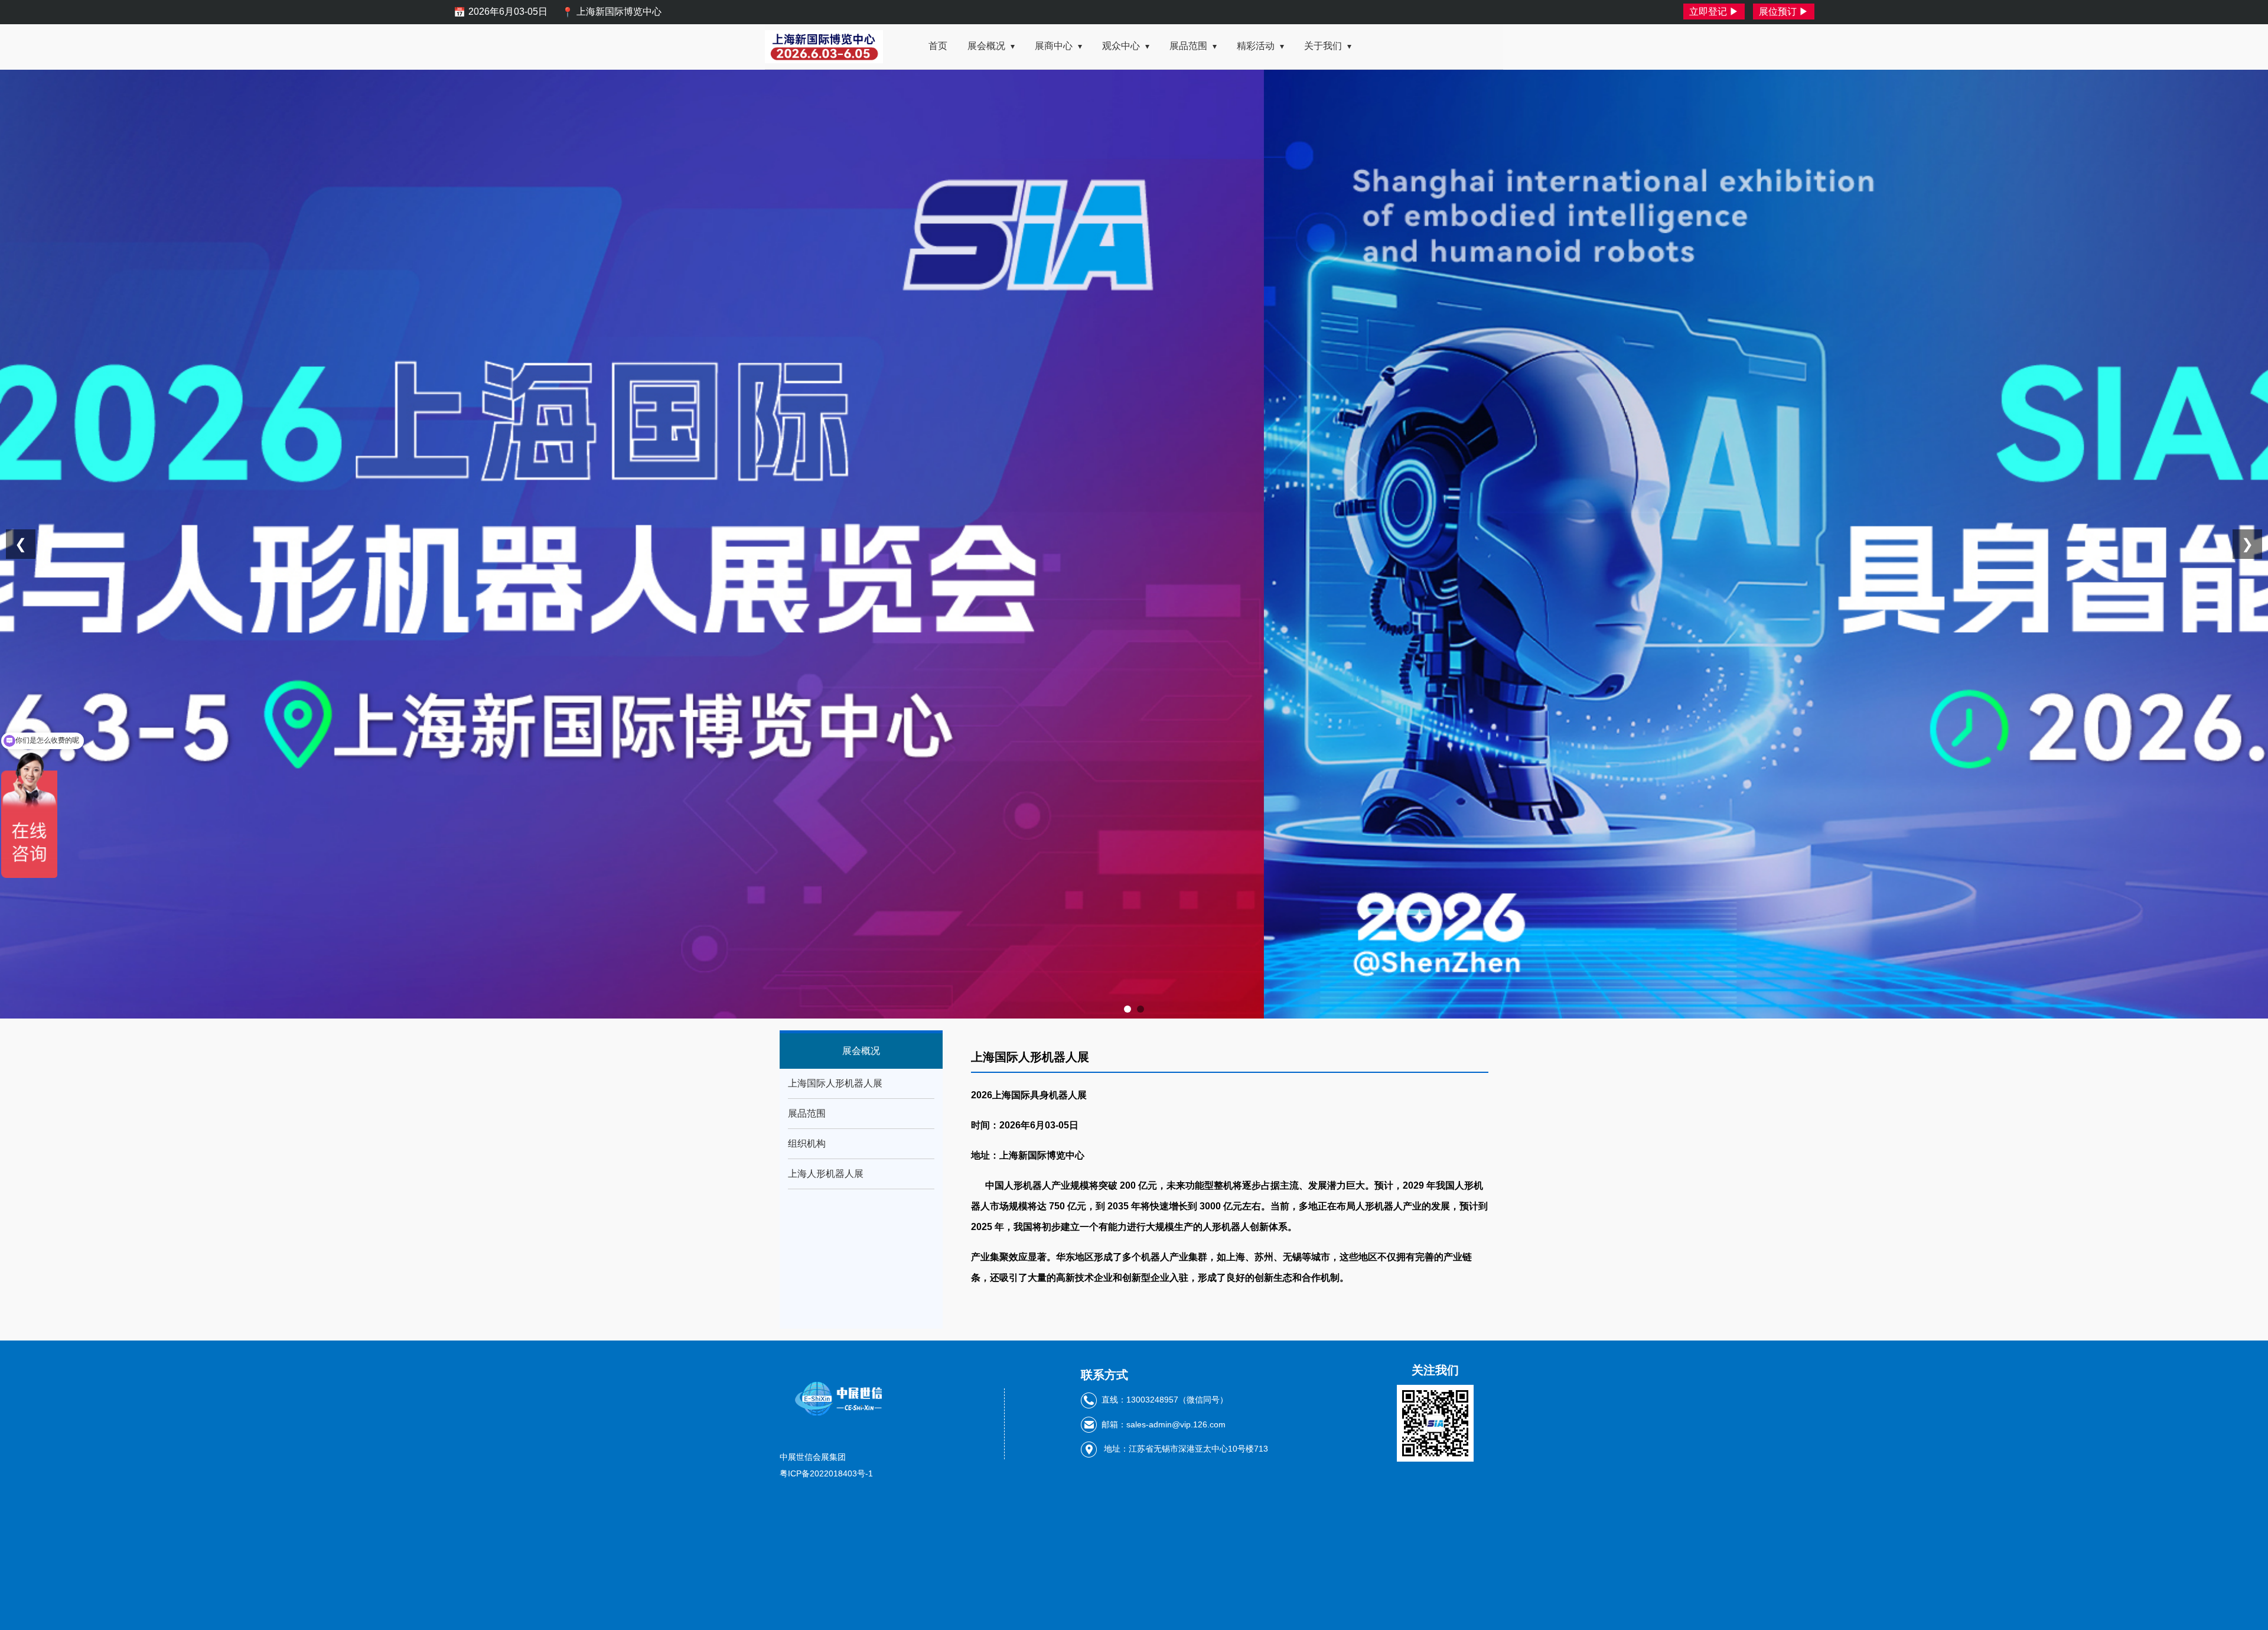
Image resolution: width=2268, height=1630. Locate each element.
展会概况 (991, 46)
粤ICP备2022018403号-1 (826, 1473)
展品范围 (1193, 46)
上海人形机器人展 (826, 1174)
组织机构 (807, 1143)
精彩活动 (1260, 46)
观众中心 (1126, 46)
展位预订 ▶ (1784, 12)
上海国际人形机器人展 (835, 1083)
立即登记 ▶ (1714, 12)
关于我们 (1328, 46)
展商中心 (1058, 46)
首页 (938, 46)
